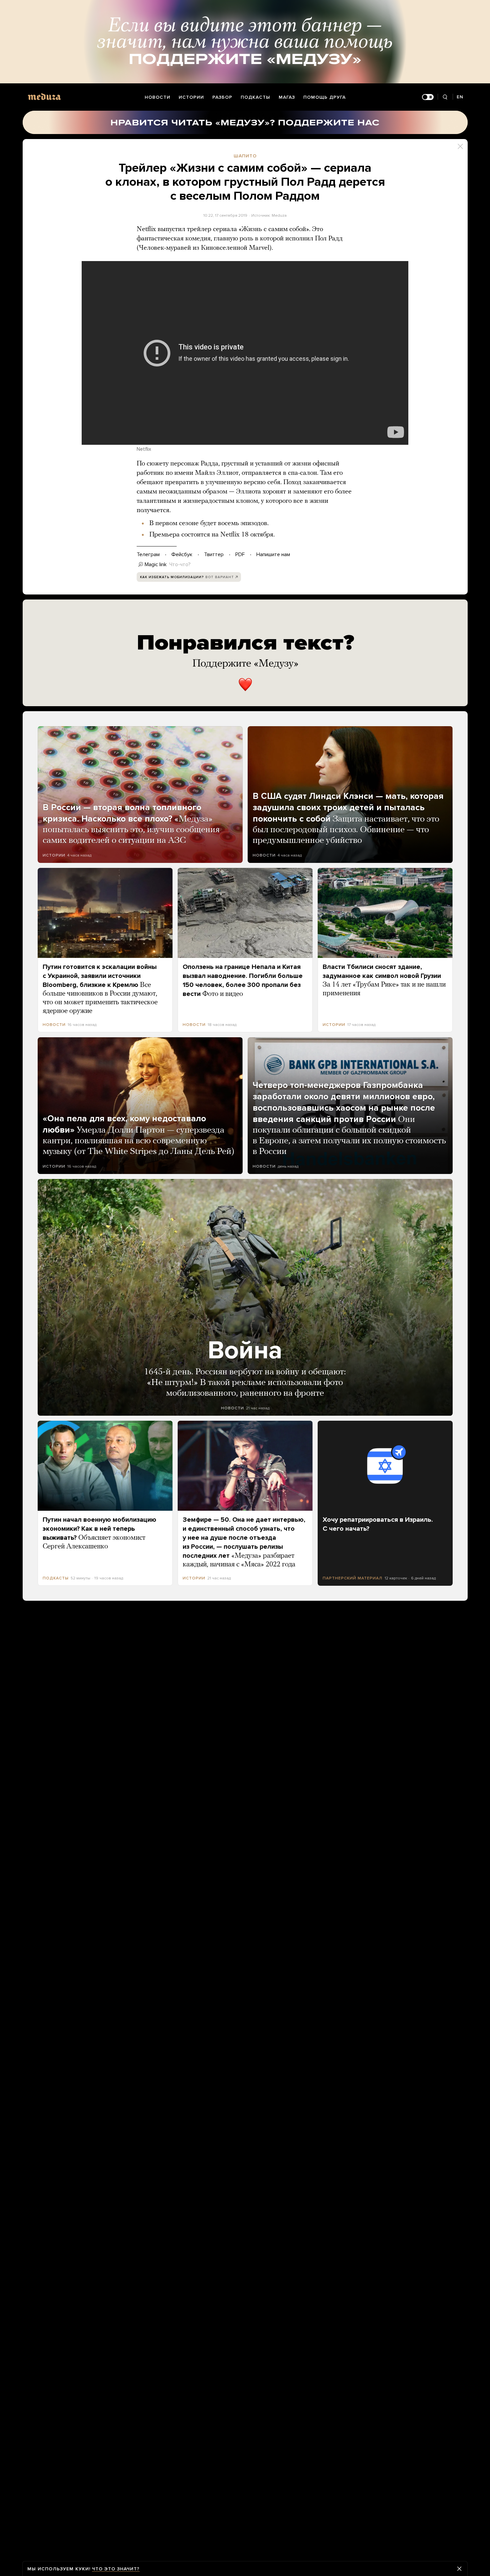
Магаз (287, 97)
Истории (191, 97)
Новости (157, 97)
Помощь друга (324, 97)
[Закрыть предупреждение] (459, 2569)
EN (460, 97)
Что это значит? (116, 2569)
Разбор (222, 97)
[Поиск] (445, 97)
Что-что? (180, 564)
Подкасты (255, 97)
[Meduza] (44, 97)
